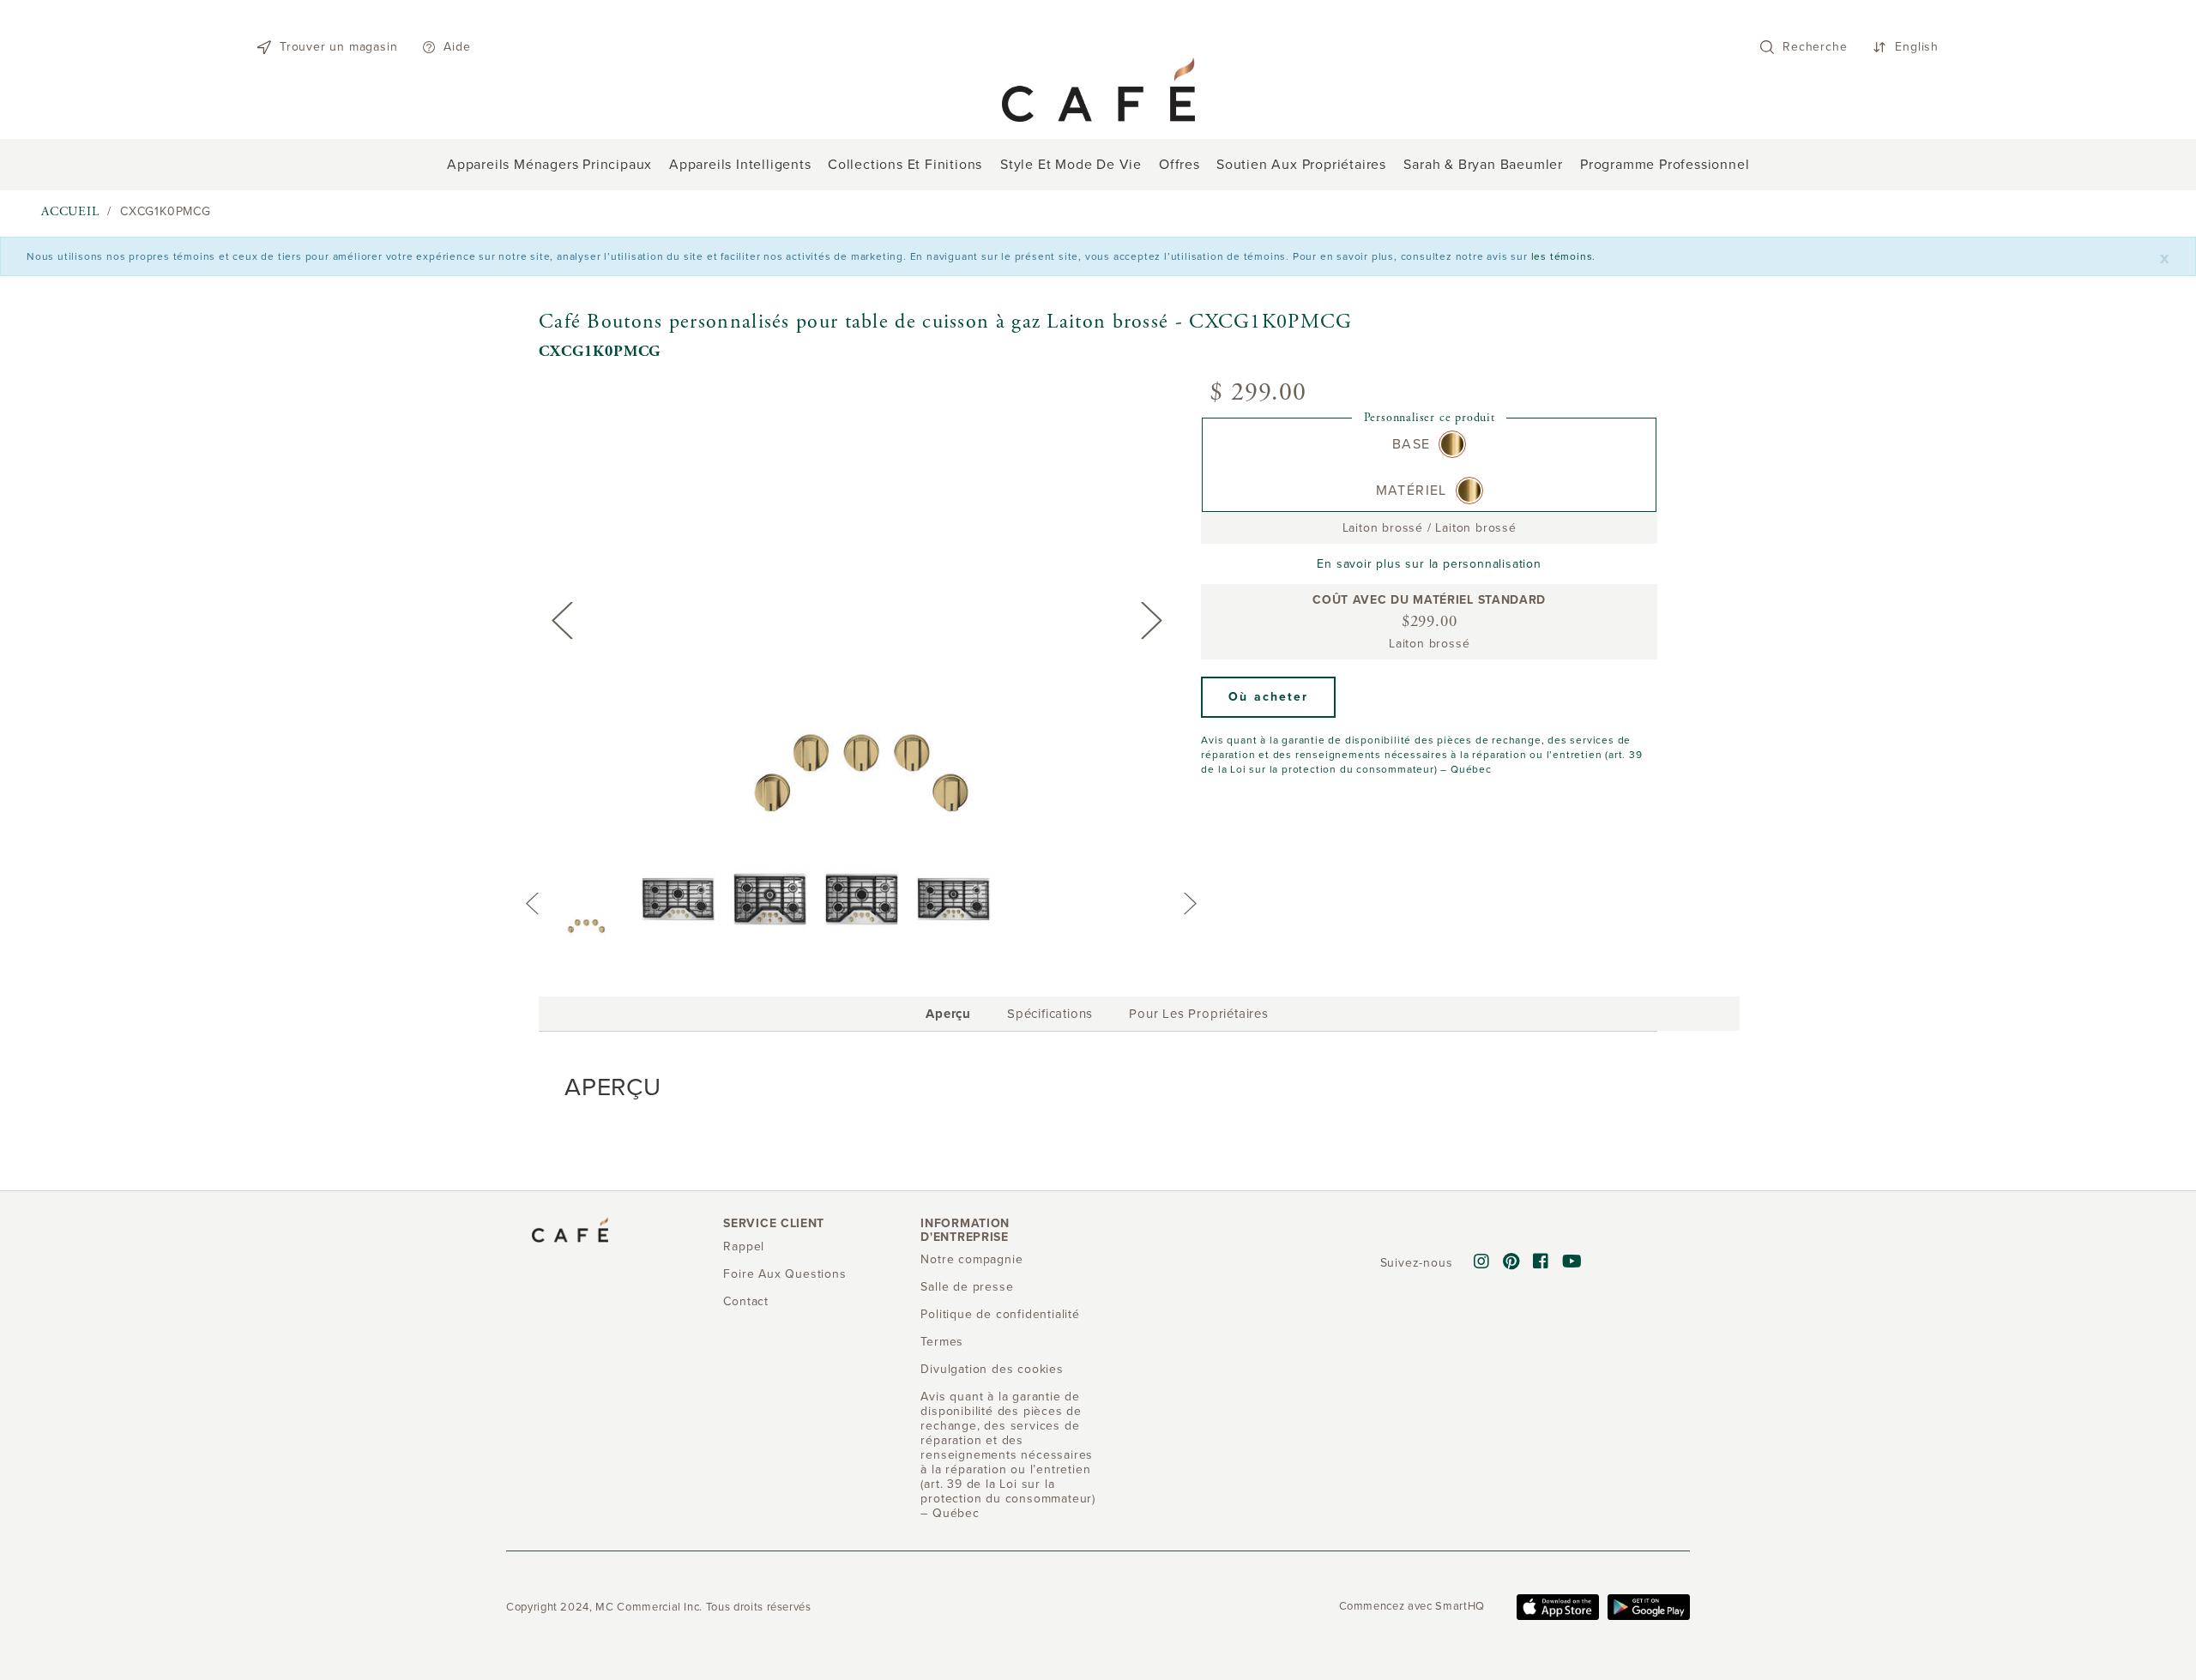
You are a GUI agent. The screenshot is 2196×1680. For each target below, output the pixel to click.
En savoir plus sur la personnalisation (1429, 564)
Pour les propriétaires (1199, 1014)
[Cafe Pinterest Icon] (1511, 1262)
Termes (942, 1342)
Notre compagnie (971, 1259)
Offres (1179, 165)
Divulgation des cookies (992, 1369)
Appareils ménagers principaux (549, 165)
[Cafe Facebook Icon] (1541, 1262)
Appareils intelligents (740, 165)
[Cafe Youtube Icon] (1572, 1262)
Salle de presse (967, 1287)
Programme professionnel (1665, 165)
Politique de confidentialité (1000, 1314)
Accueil (70, 211)
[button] (1268, 697)
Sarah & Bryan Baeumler (1483, 165)
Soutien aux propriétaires (1301, 165)
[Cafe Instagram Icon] (1482, 1262)
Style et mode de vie (1071, 165)
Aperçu (948, 1016)
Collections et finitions (905, 165)
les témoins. (1564, 256)
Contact (746, 1301)
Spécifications (1050, 1014)
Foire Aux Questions (784, 1274)
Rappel (744, 1246)
